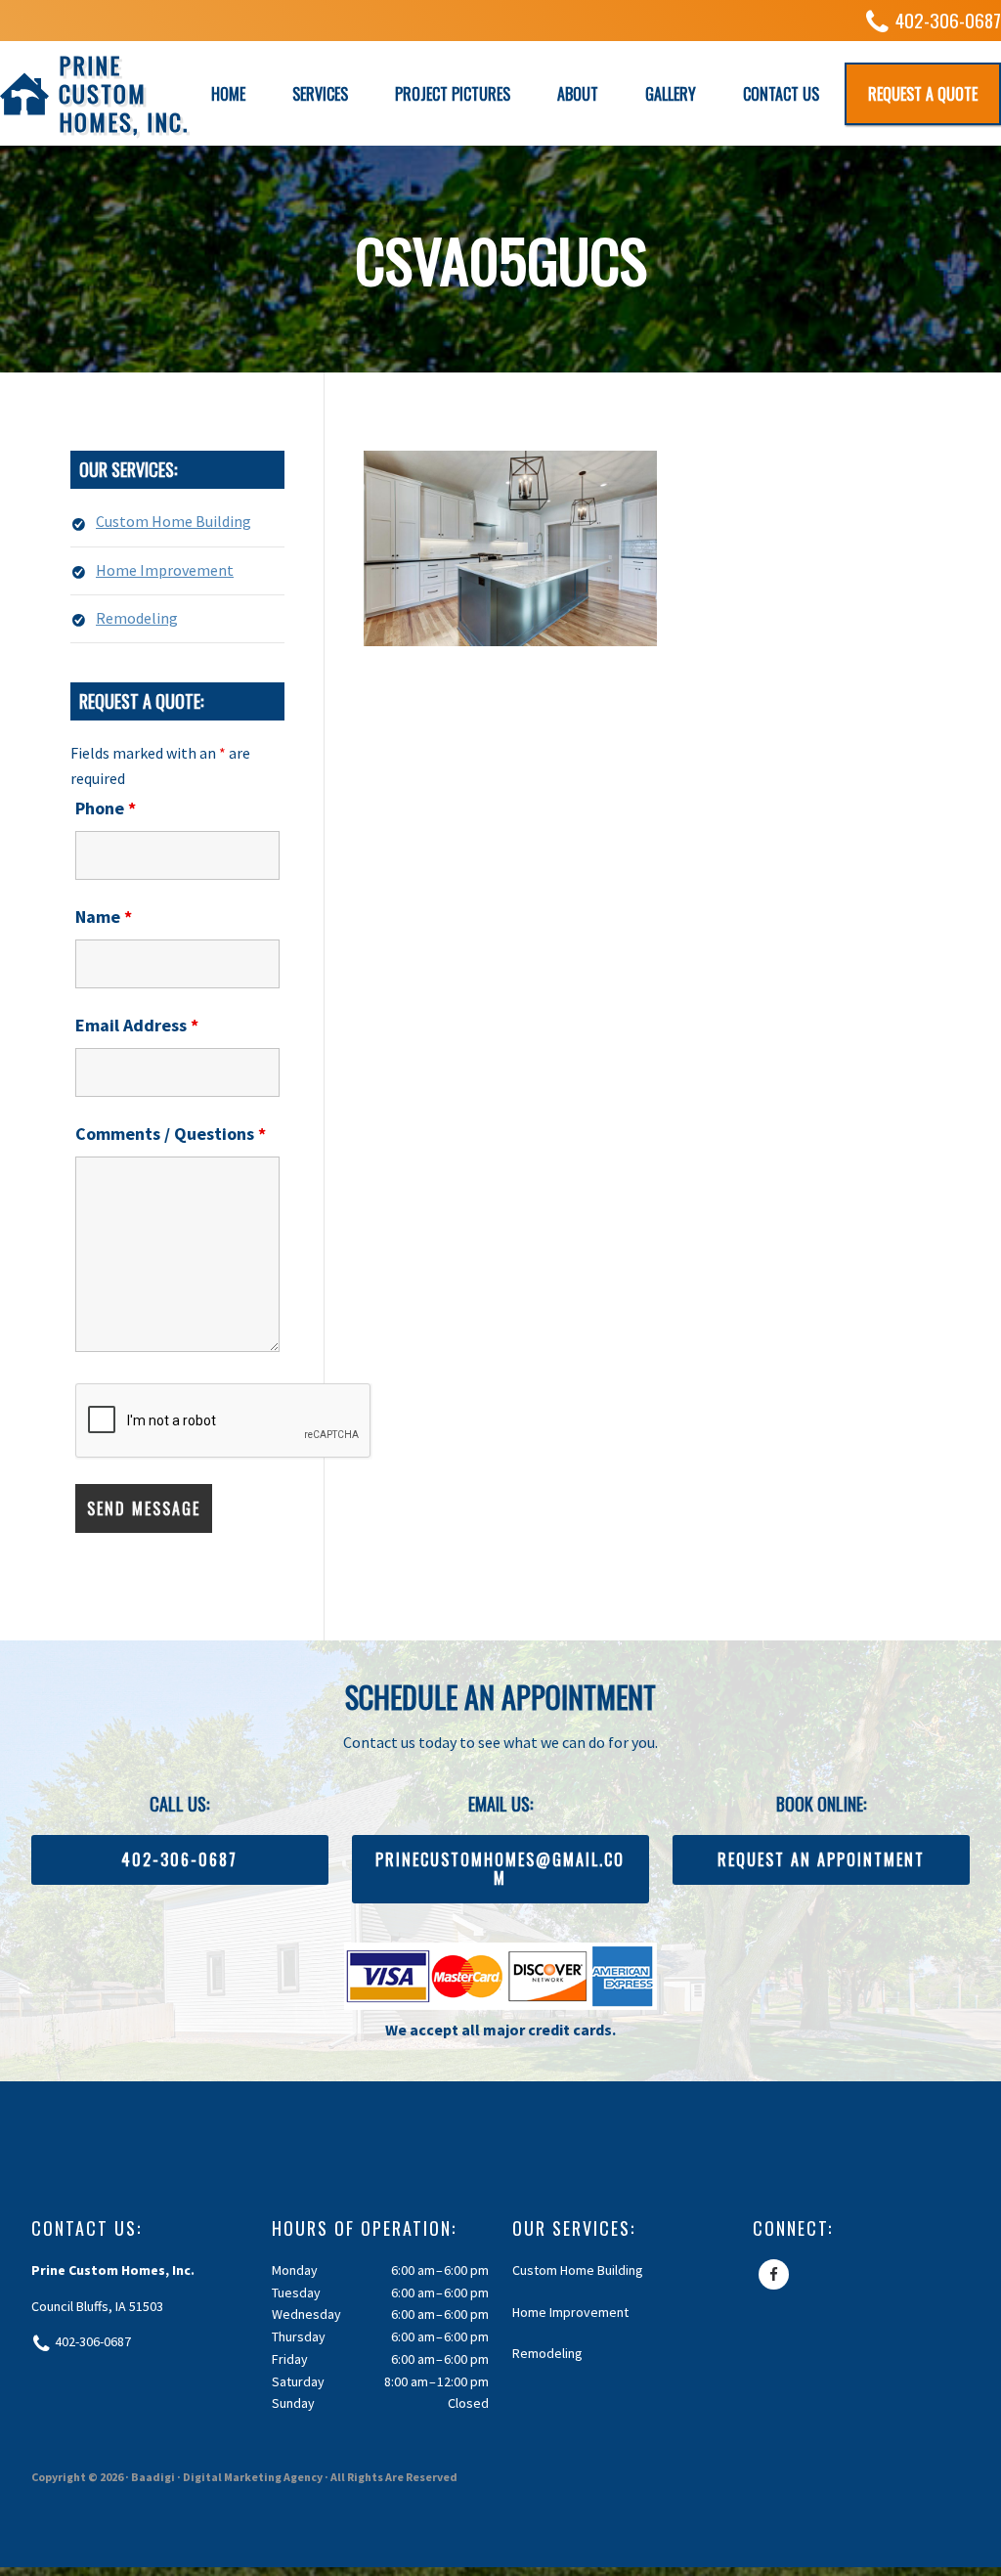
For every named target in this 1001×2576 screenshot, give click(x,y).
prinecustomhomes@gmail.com (500, 1869)
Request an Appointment (821, 1859)
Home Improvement (165, 570)
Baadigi (153, 2477)
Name (104, 917)
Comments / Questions (171, 1134)
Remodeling (137, 618)
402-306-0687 (948, 20)
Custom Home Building (174, 521)
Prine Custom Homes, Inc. (124, 93)
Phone (106, 808)
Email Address (137, 1025)
